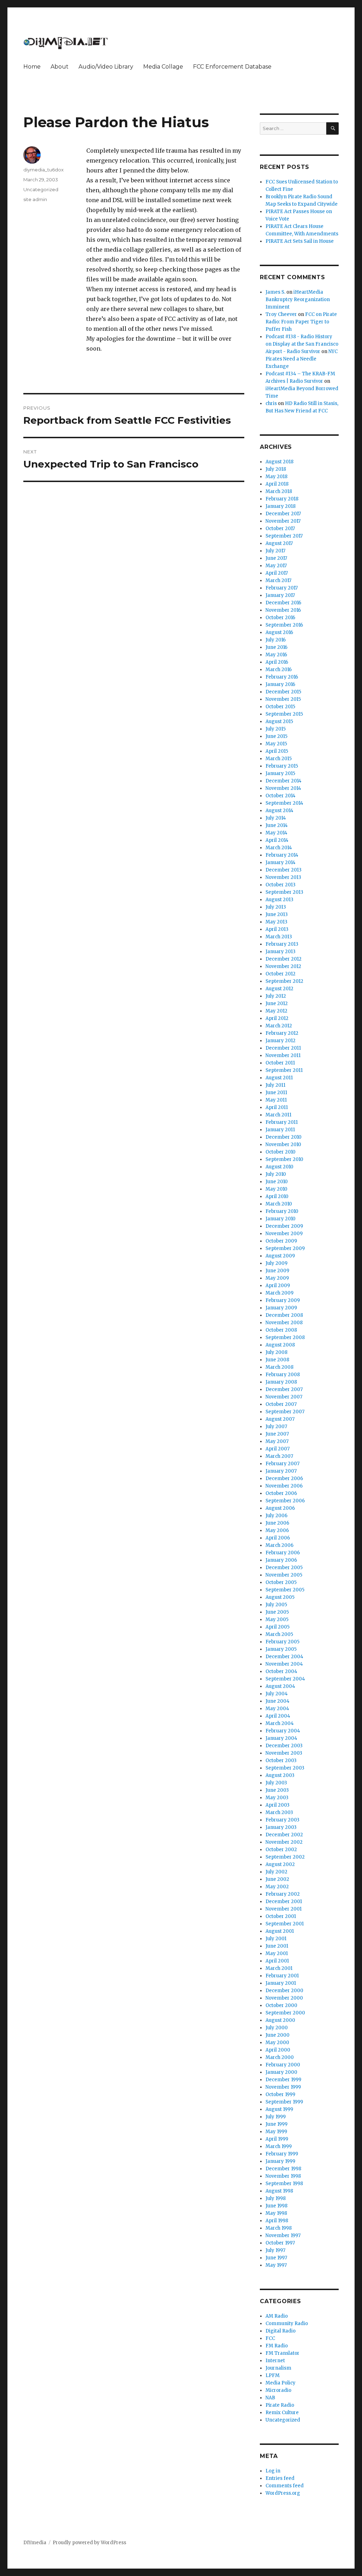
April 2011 (277, 1107)
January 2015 (280, 773)
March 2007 (279, 1456)
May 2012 (276, 1011)
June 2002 (277, 1879)
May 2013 (276, 922)
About (60, 67)
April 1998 (277, 2221)
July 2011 (275, 1085)
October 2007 (281, 1404)
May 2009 (277, 1278)
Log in (273, 2471)
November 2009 (284, 1234)
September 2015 (284, 714)
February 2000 (283, 2065)
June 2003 (277, 1790)
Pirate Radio (280, 2405)
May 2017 (276, 566)
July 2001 (276, 1939)
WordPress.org (283, 2493)
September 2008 (285, 1337)
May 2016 (276, 655)
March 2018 (279, 491)
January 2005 (281, 1649)
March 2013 (279, 937)
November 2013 (283, 877)
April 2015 (277, 751)
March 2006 (279, 1545)
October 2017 (280, 529)
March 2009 (279, 1293)
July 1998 (276, 2198)
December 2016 (283, 603)
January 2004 (281, 1738)
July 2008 (276, 1352)
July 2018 (276, 469)
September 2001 (285, 1924)
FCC (270, 2338)
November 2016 (283, 610)
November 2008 (284, 1323)
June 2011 (276, 1093)
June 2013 (277, 914)
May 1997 (276, 2265)
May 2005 (277, 1619)
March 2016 (279, 670)
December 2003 (284, 1746)
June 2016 (276, 647)
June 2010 (277, 1182)
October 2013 (281, 885)
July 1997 (275, 2250)
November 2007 (284, 1397)
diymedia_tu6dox (43, 170)
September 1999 (284, 2102)
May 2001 (277, 1953)
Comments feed (285, 2486)
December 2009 (284, 1226)
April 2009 (278, 1286)
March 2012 (279, 1026)
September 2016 (284, 625)
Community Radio (287, 2323)
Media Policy (281, 2383)
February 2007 (282, 1464)
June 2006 (277, 1523)
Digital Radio (281, 2331)
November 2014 (283, 788)
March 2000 (280, 2057)
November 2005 (284, 1575)
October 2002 (281, 1850)
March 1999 (279, 2146)
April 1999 (277, 2139)
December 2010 (284, 1137)
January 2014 (281, 862)
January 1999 (280, 2161)
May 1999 (276, 2132)
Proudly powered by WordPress (89, 2543)
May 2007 (277, 1441)
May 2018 (276, 477)
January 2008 (281, 1382)
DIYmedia (35, 2543)
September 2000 (285, 2013)
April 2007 (278, 1449)
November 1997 (283, 2235)
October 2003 (281, 1761)
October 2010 (281, 1152)
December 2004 (284, 1657)
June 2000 (278, 2035)
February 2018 (282, 499)
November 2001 (284, 1909)
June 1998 (276, 2206)
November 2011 (283, 1055)
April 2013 (277, 929)
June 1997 (276, 2258)
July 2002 (276, 1872)
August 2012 (279, 989)
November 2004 (284, 1664)
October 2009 (281, 1241)
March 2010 (279, 1204)
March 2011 (278, 1115)
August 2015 (279, 721)
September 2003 (285, 1768)
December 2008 (284, 1315)
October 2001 (281, 1916)
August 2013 (279, 900)
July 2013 (276, 907)
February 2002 (283, 1894)
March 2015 (279, 759)
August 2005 (280, 1597)
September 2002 (285, 1857)
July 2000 (277, 2028)
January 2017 (280, 595)
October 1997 (280, 2243)
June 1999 (276, 2124)
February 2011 (282, 1122)
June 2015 (276, 736)
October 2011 (280, 1063)
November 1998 (283, 2176)
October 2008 (281, 1330)
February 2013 (282, 944)
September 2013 (284, 892)
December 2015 (283, 692)
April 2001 (277, 1961)
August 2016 (279, 632)
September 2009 (285, 1248)
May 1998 (276, 2213)
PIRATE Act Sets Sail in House (300, 241)
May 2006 (277, 1530)
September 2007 (285, 1412)
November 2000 (284, 1998)
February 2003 (282, 1820)
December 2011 (283, 1048)
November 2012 (283, 966)
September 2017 (284, 536)
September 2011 (284, 1070)
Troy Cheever (281, 314)
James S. (275, 292)
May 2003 (277, 1798)
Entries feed (280, 2478)
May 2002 (277, 1887)
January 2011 (280, 1130)
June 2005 (277, 1612)
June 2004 (278, 1701)
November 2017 (283, 521)
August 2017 (279, 543)
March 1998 (279, 2228)
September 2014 (284, 803)
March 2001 (279, 1968)
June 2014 (277, 825)
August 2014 (279, 811)
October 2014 (281, 796)
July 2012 (276, 996)
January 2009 (281, 1308)
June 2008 (277, 1360)
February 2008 (283, 1375)
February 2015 (282, 766)
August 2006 (280, 1508)
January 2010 (281, 1219)
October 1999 (280, 2094)
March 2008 (279, 1367)
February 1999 (282, 2154)
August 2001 (280, 1931)
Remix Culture (282, 2413)
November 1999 (283, 2087)
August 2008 (280, 1345)
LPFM (273, 2375)
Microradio (278, 2390)
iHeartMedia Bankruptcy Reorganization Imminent (298, 300)
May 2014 (276, 833)
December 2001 (284, 1902)
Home (32, 67)
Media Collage (163, 67)
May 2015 (276, 744)
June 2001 (277, 1946)
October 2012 (281, 974)
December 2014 (284, 781)
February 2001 (282, 1976)
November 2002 (284, 1842)
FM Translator (282, 2353)
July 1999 (276, 2117)
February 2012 (282, 1033)
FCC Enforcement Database (232, 67)
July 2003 (276, 1783)
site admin (35, 199)
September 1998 (284, 2184)
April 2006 (278, 1538)
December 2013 (284, 870)
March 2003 (279, 1812)
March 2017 (278, 580)
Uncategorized (41, 189)
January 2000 (281, 2072)
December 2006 (284, 1478)
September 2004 (285, 1679)
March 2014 (279, 848)
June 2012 (277, 1004)
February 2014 (282, 855)
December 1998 (283, 2169)
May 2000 (277, 2043)
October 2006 (281, 1493)
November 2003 (284, 1753)
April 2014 (277, 840)
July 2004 (277, 1694)
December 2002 (284, 1835)
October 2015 (280, 707)
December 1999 (283, 2080)
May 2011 (276, 1100)
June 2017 (276, 558)
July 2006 (276, 1516)
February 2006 (283, 1553)
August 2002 (280, 1864)
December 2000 (284, 1991)
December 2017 (283, 514)
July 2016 (276, 640)
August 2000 (280, 2020)
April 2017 (277, 573)
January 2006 (281, 1560)
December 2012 (284, 959)
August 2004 (280, 1686)
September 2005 (285, 1590)
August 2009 (280, 1256)
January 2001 (281, 1983)
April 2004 (278, 1716)
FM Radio (277, 2346)
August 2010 (279, 1167)
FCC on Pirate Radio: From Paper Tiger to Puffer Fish (301, 322)
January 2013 (281, 952)
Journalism (278, 2368)
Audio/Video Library (106, 67)
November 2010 (283, 1145)
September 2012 (284, 981)
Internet (275, 2361)
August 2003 (280, 1775)
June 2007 (277, 1434)
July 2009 (276, 1263)
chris (271, 403)
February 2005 (282, 1642)
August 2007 (280, 1419)
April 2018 (277, 484)
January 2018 (281, 506)
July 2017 (275, 551)
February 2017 (282, 588)
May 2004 (277, 1709)
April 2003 (278, 1805)
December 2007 (284, 1389)
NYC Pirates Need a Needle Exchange (302, 359)
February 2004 (283, 1731)
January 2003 (281, 1827)
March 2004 (280, 1723)
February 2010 (282, 1211)
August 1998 (279, 2191)
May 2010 (276, 1189)
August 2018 (279, 462)
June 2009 (277, 1271)
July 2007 (276, 1427)
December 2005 (284, 1568)
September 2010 (284, 1159)
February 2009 (283, 1300)
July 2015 (276, 729)
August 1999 (279, 2109)
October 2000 (281, 2005)
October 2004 (281, 1671)
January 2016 (280, 684)
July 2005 (276, 1605)
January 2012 (281, 1041)
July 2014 (276, 818)
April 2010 (277, 1196)
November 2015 (283, 699)
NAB (270, 2398)
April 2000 (278, 2050)
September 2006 (285, 1501)
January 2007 (281, 1471)
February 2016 (282, 677)
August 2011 (279, 1078)
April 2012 (277, 1018)
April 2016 (277, 662)
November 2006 (284, 1486)
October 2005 (281, 1582)
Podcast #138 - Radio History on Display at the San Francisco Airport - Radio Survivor (302, 344)
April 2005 (278, 1627)
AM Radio (277, 2316)
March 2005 (279, 1634)
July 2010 (276, 1174)
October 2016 (280, 618)
